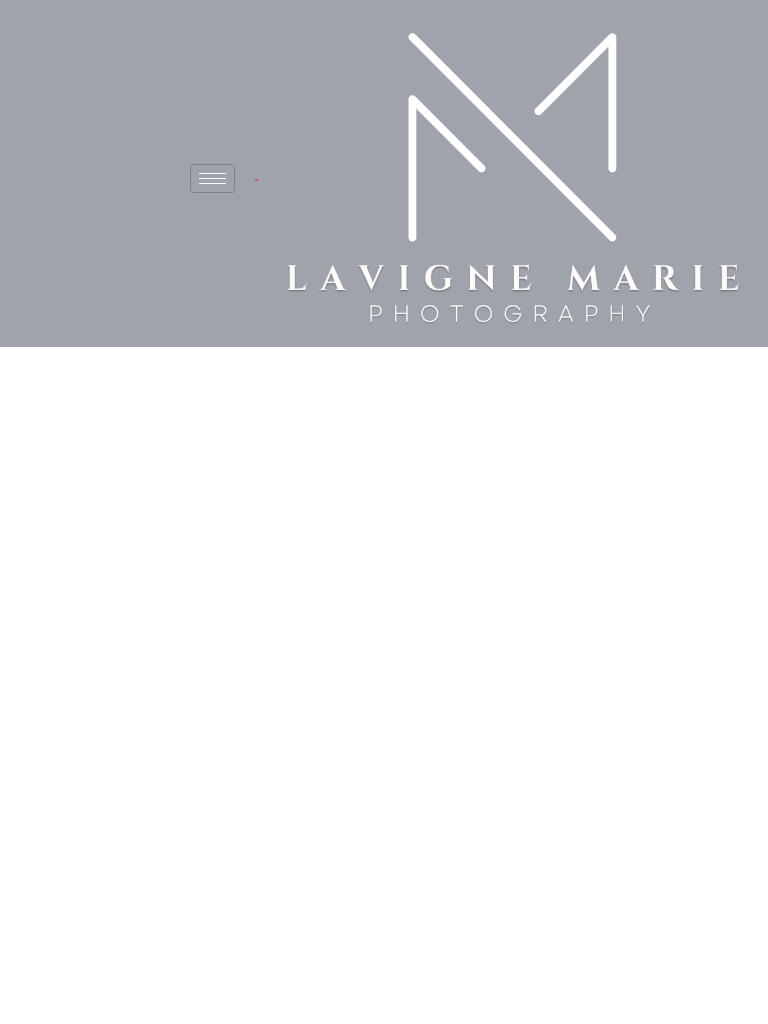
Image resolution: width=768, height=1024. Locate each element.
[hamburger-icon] (212, 178)
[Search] (543, 632)
